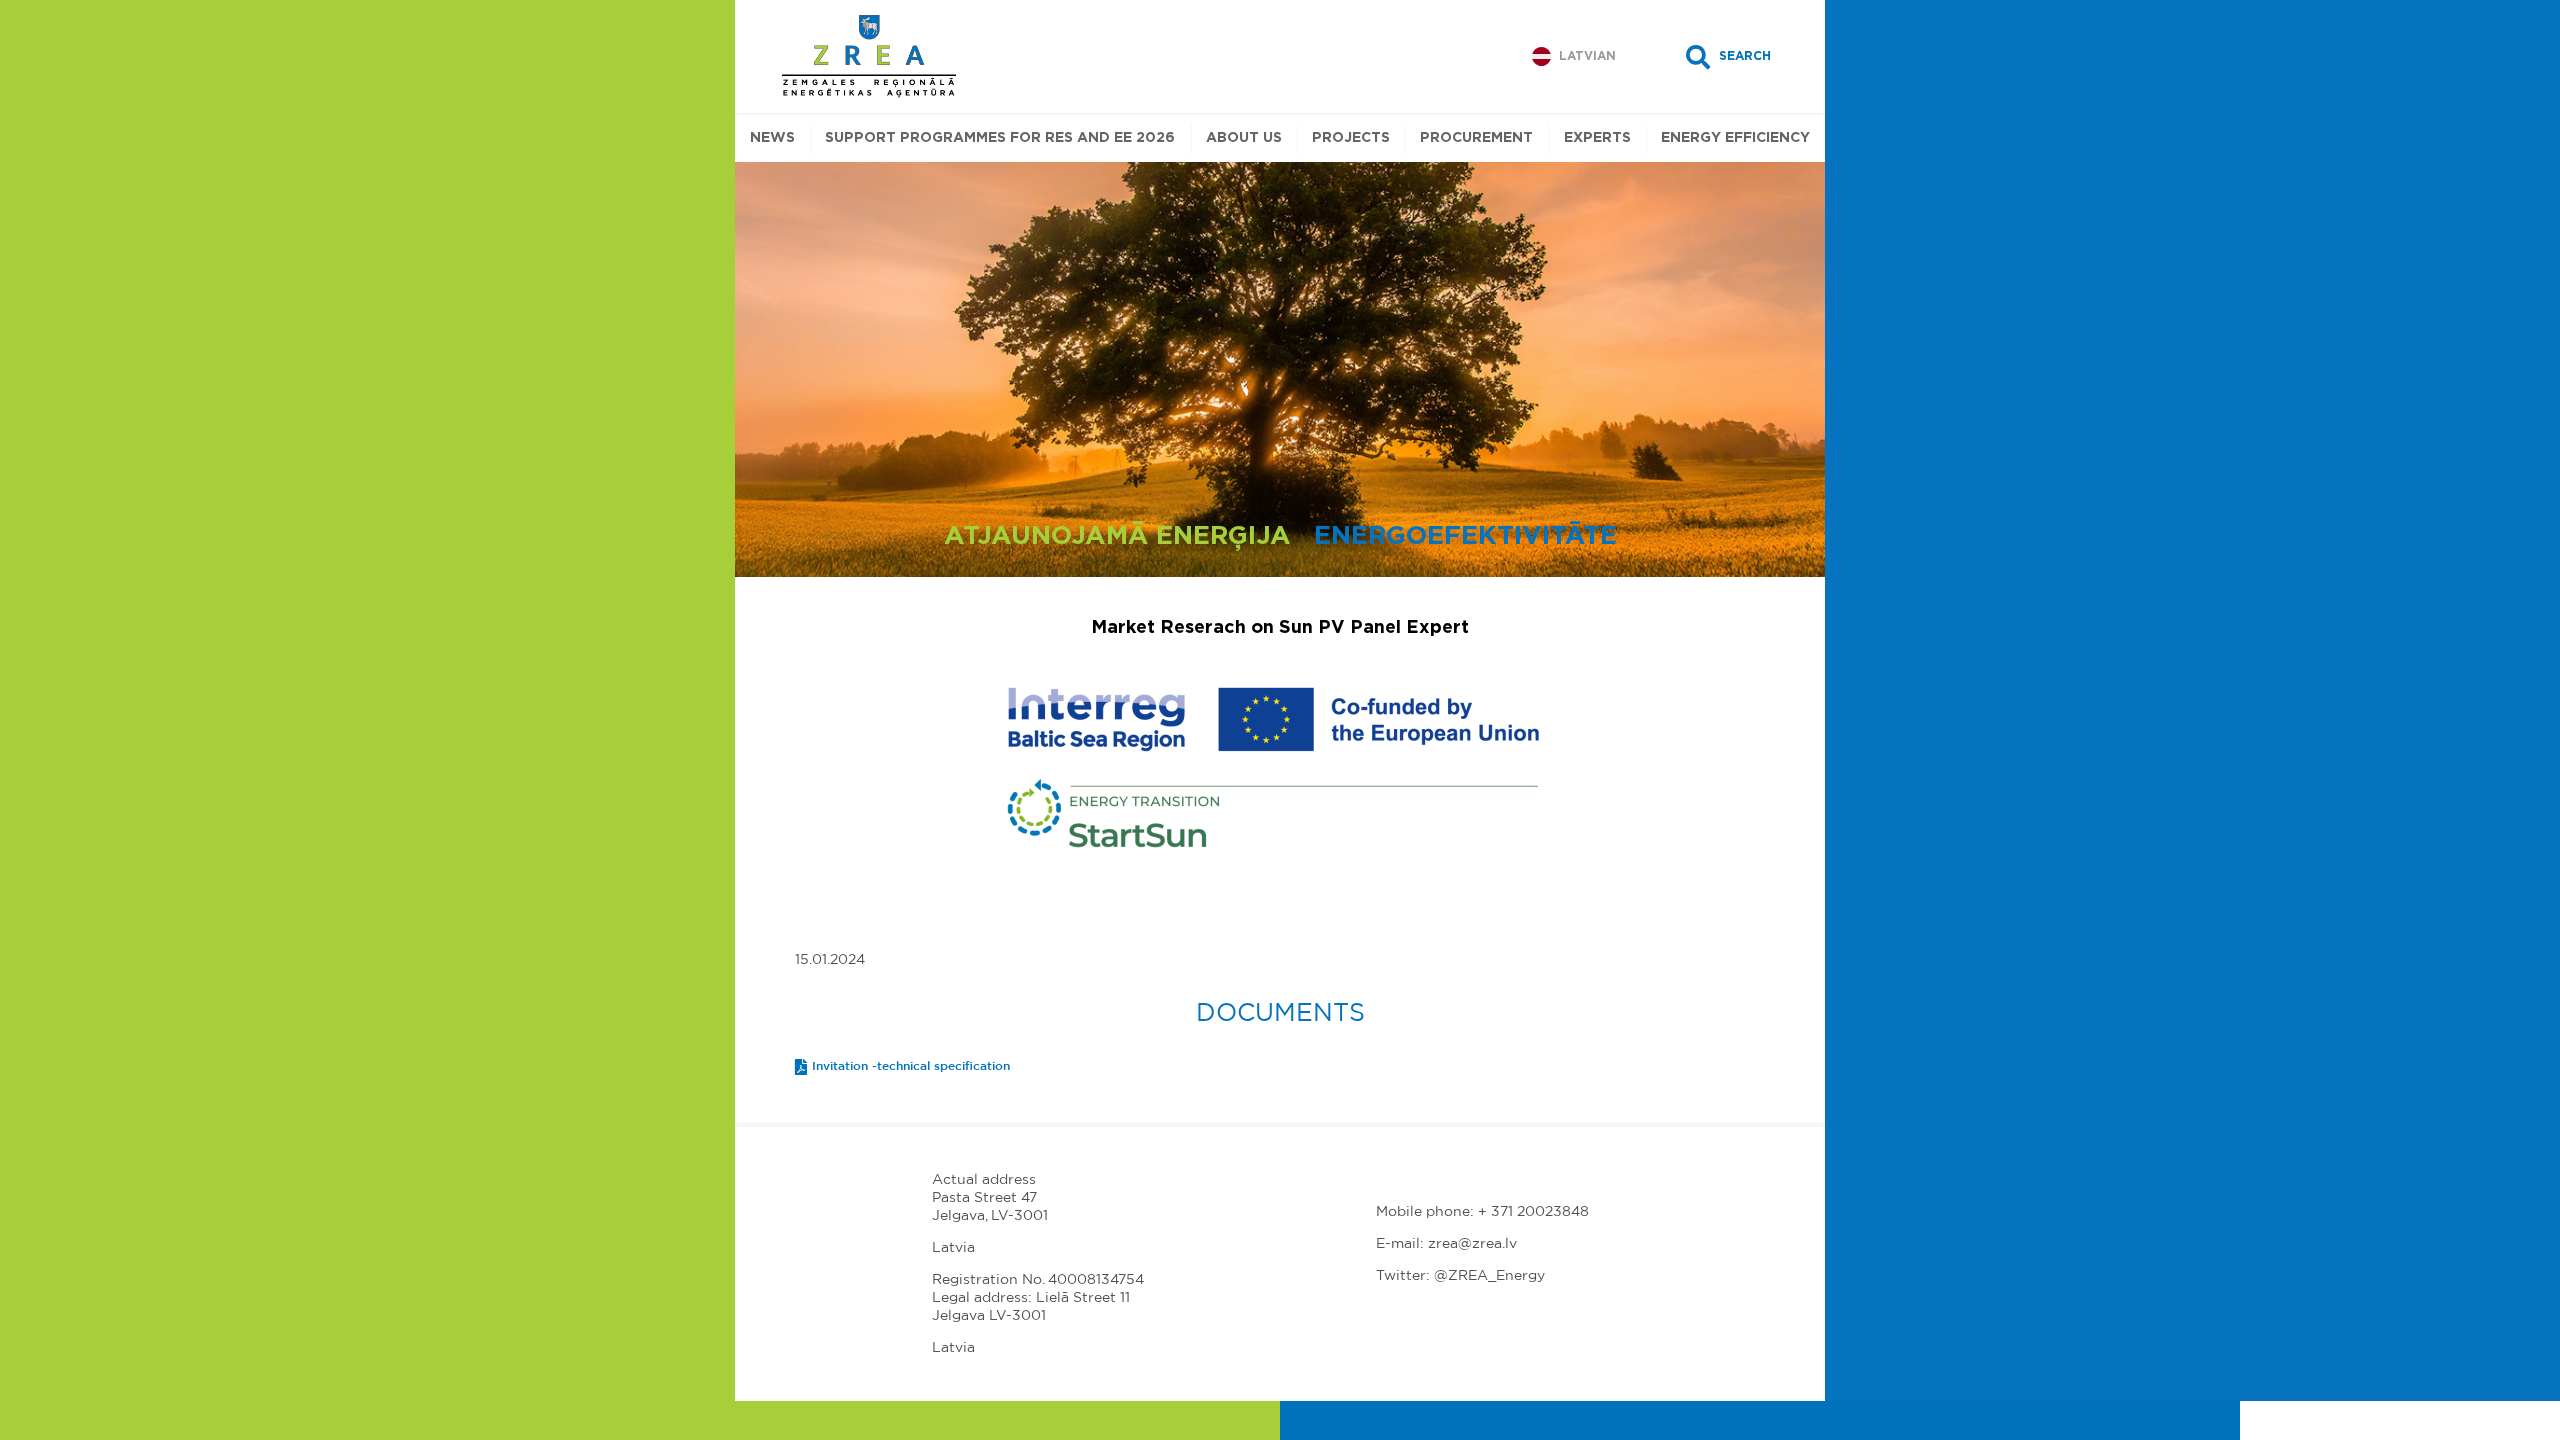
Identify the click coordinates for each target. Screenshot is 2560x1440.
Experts (1597, 138)
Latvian (1587, 56)
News (772, 138)
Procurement (1476, 138)
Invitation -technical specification (911, 1066)
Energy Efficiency (1735, 138)
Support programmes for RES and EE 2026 (1000, 138)
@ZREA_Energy (1489, 1276)
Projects (1351, 138)
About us (1244, 138)
